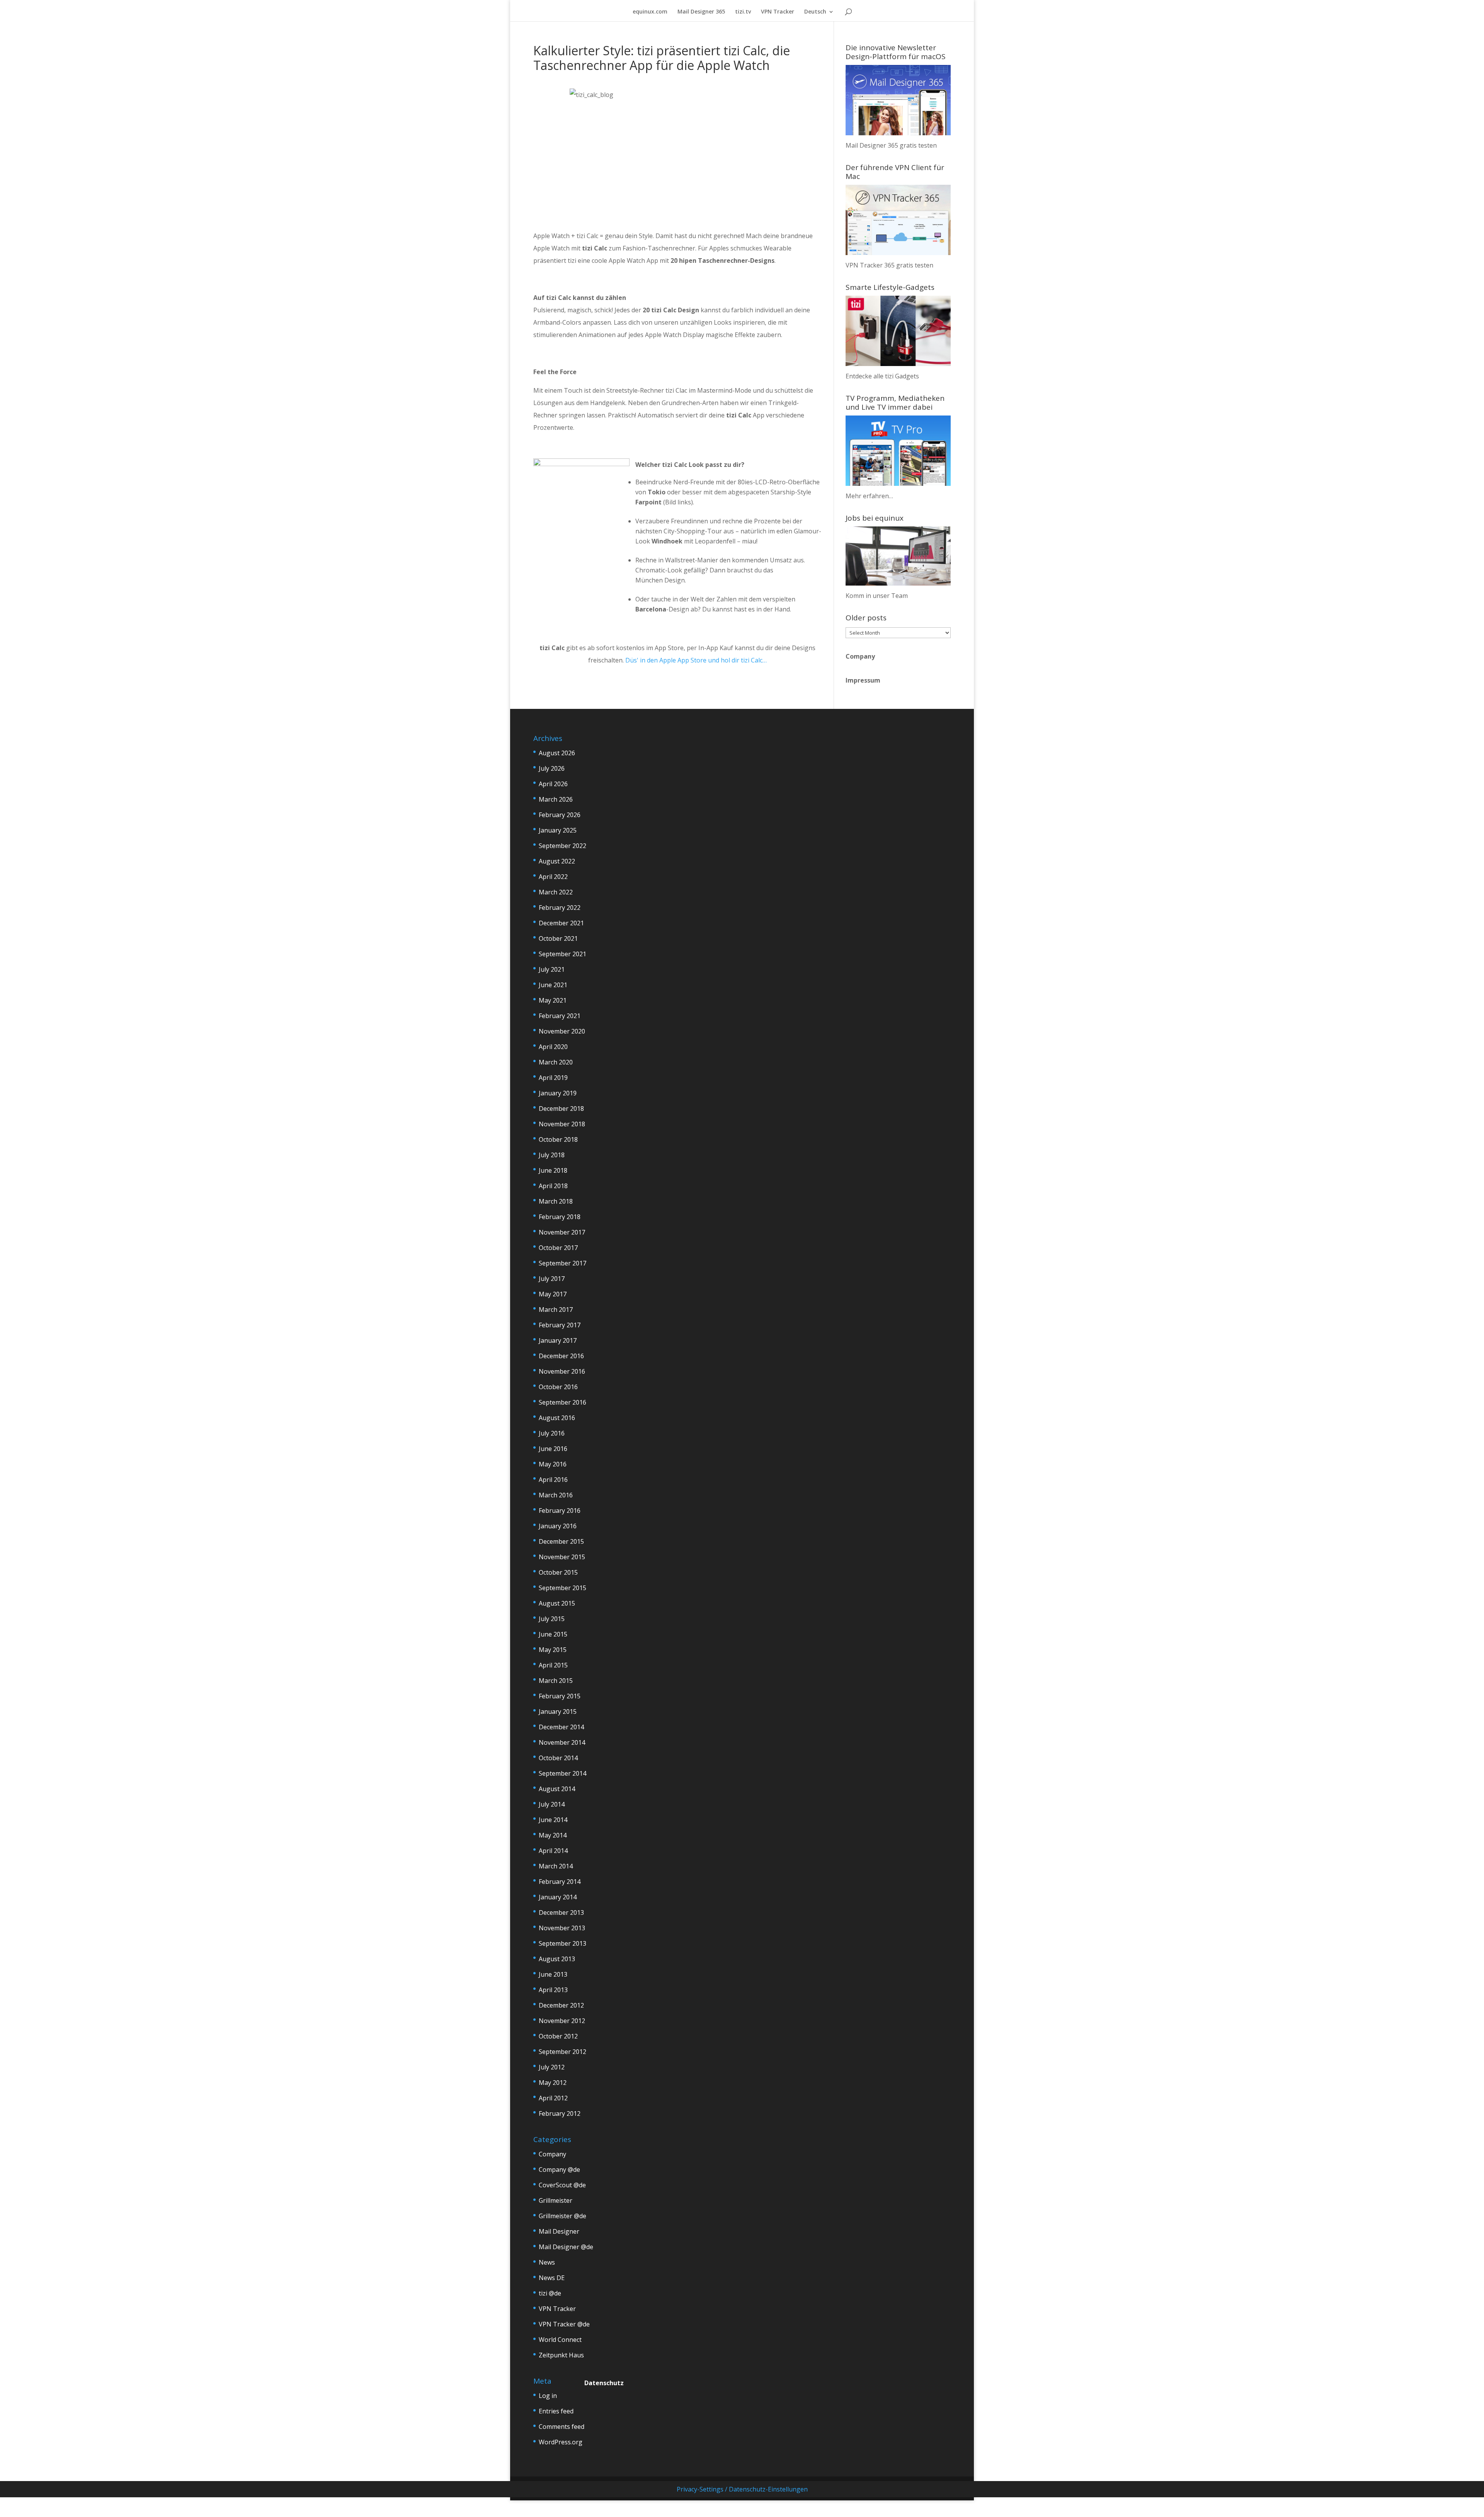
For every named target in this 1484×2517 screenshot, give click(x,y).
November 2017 (562, 1232)
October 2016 (558, 1387)
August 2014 (557, 1789)
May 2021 (553, 1000)
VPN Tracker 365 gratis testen (889, 265)
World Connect (560, 2340)
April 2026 (553, 784)
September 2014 (562, 1773)
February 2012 (560, 2113)
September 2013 (562, 1943)
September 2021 (562, 954)
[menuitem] (819, 15)
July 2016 (552, 1433)
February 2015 (560, 1696)
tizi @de (550, 2293)
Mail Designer (559, 2231)
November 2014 (562, 1742)
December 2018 (561, 1109)
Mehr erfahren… (869, 496)
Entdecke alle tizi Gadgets (882, 376)
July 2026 (552, 768)
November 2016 (562, 1371)
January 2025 (558, 830)
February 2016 (560, 1511)
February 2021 (560, 1016)
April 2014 (553, 1851)
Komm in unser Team (877, 596)
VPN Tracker (778, 12)
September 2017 (562, 1263)
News (547, 2262)
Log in (548, 2396)
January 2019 (558, 1093)
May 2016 (553, 1464)
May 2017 (553, 1294)
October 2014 (558, 1758)
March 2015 (556, 1681)
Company (860, 656)
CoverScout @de (562, 2185)
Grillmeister (556, 2200)
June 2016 (553, 1449)
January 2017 (558, 1340)
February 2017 (560, 1325)
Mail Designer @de (566, 2247)
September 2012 (562, 2052)
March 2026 (556, 799)
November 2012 (562, 2021)
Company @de (559, 2170)
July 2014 (552, 1804)
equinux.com (650, 12)
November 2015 (562, 1557)
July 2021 (552, 969)
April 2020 (553, 1047)
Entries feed (556, 2411)
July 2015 (552, 1619)
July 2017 (552, 1279)
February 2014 (560, 1882)
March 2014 (556, 1866)
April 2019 (553, 1078)
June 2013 (553, 1974)
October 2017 (558, 1248)
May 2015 (553, 1650)
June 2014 (553, 1820)
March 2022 (556, 892)
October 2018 (558, 1139)
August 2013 (557, 1959)
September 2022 (562, 846)
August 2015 (557, 1603)
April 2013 (553, 1990)
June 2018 (553, 1170)
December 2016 (561, 1356)
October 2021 (558, 938)
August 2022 (557, 861)
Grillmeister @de (562, 2216)
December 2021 (561, 923)
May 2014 (553, 1835)
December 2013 (561, 1912)
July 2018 (552, 1155)
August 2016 (557, 1418)
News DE (552, 2278)
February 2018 (560, 1217)
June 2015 (553, 1634)
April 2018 (553, 1186)
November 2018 (562, 1124)
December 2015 (561, 1541)
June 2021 (553, 985)
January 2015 (558, 1711)
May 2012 (553, 2083)
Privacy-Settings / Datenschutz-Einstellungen (742, 2489)
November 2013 (562, 1928)
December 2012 (561, 2005)
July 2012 (552, 2067)
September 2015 (562, 1588)
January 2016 (558, 1526)
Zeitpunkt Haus (561, 2355)
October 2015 (558, 1572)
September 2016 (562, 1402)
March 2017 (556, 1310)
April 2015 (553, 1665)
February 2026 (560, 815)
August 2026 (557, 753)
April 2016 (553, 1480)
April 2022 (553, 877)
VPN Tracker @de (564, 2324)
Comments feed (562, 2427)
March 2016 (556, 1495)
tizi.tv (743, 12)
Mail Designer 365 (701, 12)
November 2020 (562, 1031)
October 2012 (558, 2036)
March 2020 (556, 1062)
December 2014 (561, 1727)
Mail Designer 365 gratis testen (891, 145)
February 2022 (560, 908)
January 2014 (558, 1897)
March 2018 (556, 1201)
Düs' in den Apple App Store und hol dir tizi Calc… (696, 660)
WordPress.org (561, 2442)
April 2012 (553, 2098)
